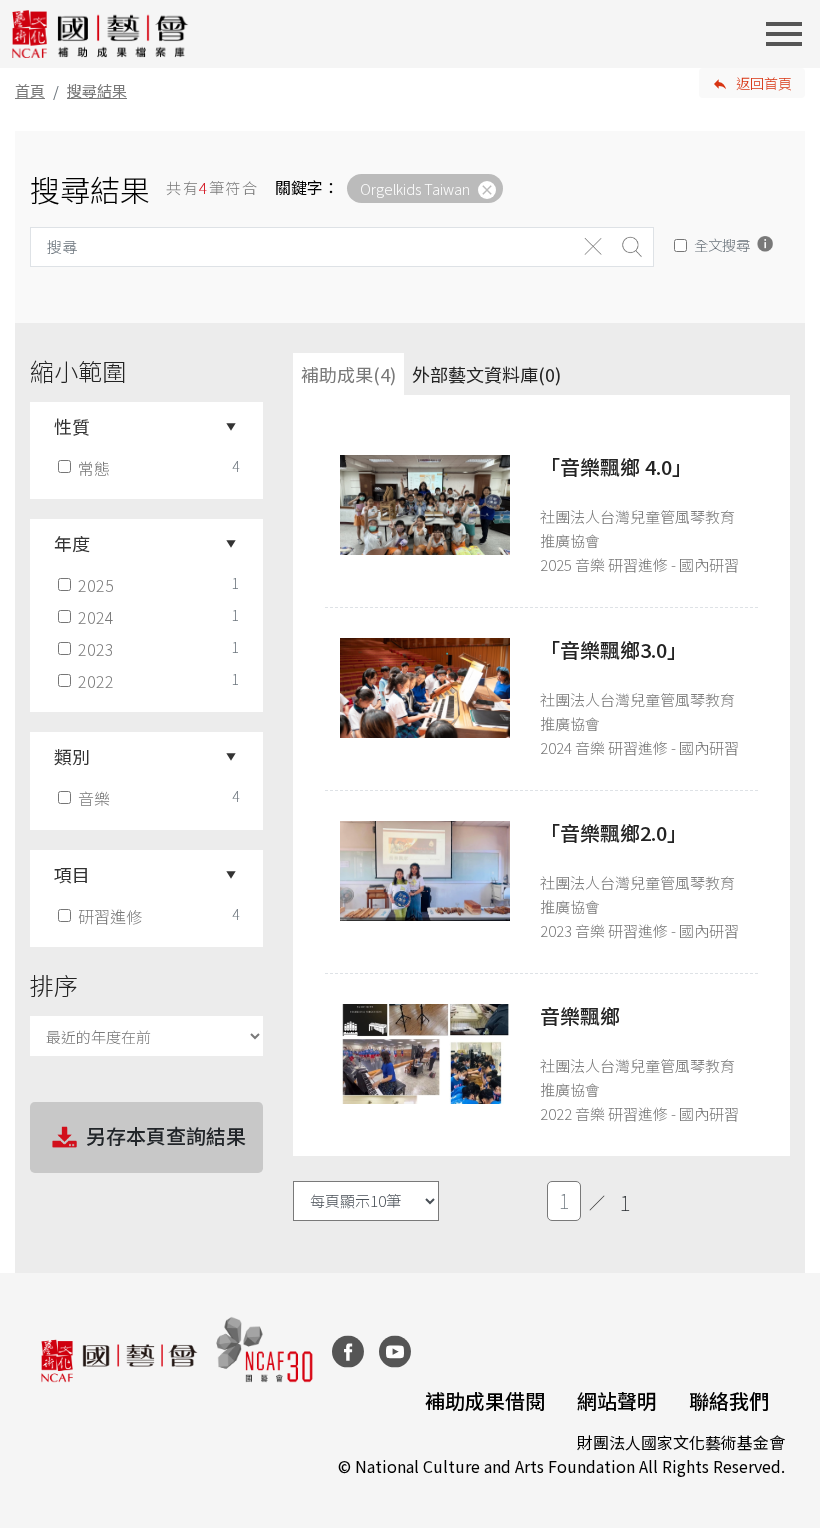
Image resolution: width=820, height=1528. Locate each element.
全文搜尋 (722, 244)
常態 (94, 468)
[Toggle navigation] (790, 34)
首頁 (30, 90)
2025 (96, 585)
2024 (96, 617)
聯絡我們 (729, 1400)
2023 (96, 649)
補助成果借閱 (485, 1400)
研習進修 (110, 916)
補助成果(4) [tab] (348, 374)
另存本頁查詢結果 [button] (166, 1135)
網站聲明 (617, 1400)
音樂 (94, 798)
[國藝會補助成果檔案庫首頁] (100, 34)
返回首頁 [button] (764, 83)
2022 (96, 681)
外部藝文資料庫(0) (486, 374)
